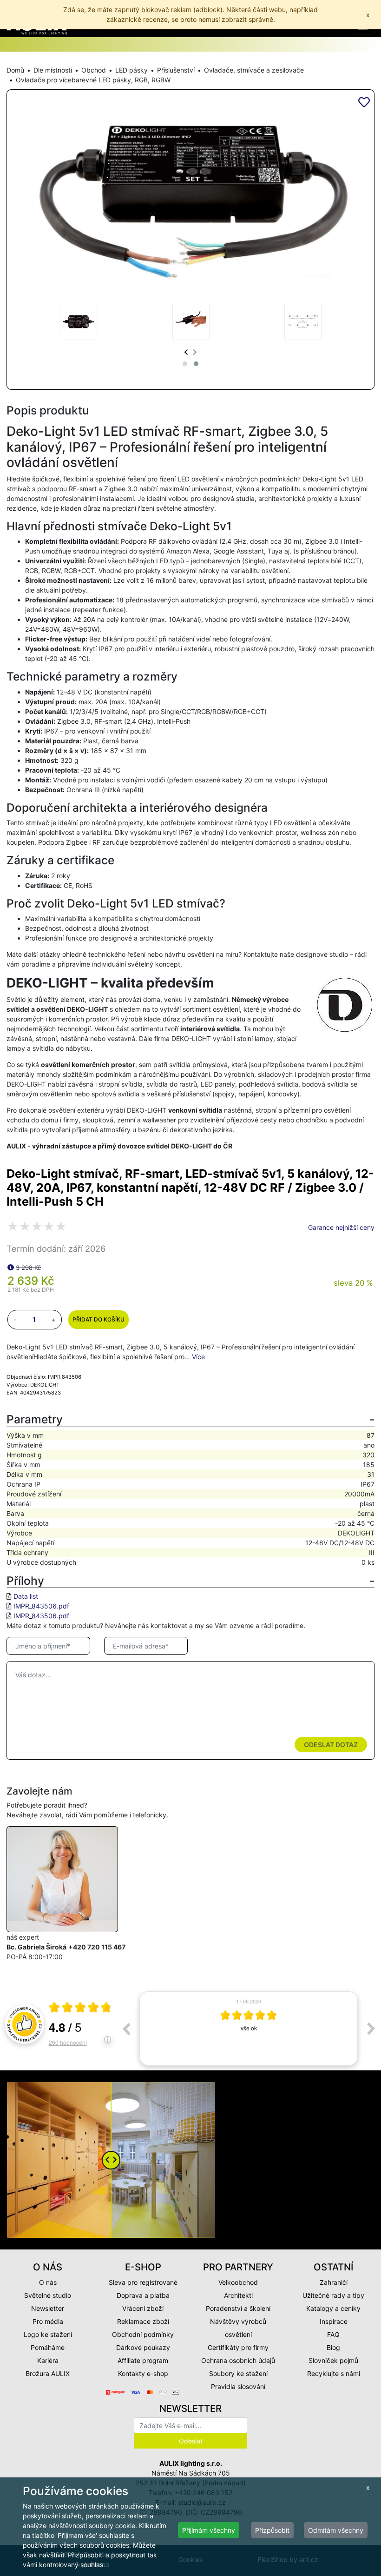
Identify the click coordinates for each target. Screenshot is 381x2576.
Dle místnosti (53, 70)
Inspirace (334, 2321)
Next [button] (371, 2029)
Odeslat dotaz (331, 1745)
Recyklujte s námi (334, 2373)
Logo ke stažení (48, 2334)
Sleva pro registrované (143, 2282)
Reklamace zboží (143, 2321)
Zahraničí (334, 2282)
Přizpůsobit (272, 2530)
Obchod (94, 70)
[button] (185, 364)
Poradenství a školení (238, 2308)
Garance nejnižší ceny (341, 1227)
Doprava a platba (143, 2295)
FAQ (333, 2334)
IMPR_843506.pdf (41, 1606)
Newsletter (48, 2308)
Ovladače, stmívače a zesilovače (254, 70)
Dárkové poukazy (143, 2347)
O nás (48, 2282)
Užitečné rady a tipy (333, 2295)
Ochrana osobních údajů (238, 2360)
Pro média (48, 2321)
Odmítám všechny (336, 2530)
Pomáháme (48, 2347)
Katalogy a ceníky (333, 2308)
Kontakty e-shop (143, 2373)
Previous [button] (126, 2029)
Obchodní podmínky (143, 2334)
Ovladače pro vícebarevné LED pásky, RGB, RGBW (93, 80)
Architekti (238, 2295)
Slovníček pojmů (333, 2360)
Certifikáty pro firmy (238, 2347)
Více (198, 1357)
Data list (26, 1596)
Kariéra (48, 2360)
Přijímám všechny (209, 2530)
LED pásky (131, 70)
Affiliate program (143, 2360)
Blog (333, 2347)
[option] (249, 2029)
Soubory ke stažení (238, 2373)
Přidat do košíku (99, 1319)
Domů (15, 70)
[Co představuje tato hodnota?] (11, 1267)
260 (68, 2042)
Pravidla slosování (238, 2386)
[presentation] (186, 352)
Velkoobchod (238, 2282)
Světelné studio (48, 2295)
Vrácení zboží (143, 2308)
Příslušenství (176, 70)
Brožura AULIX (48, 2373)
